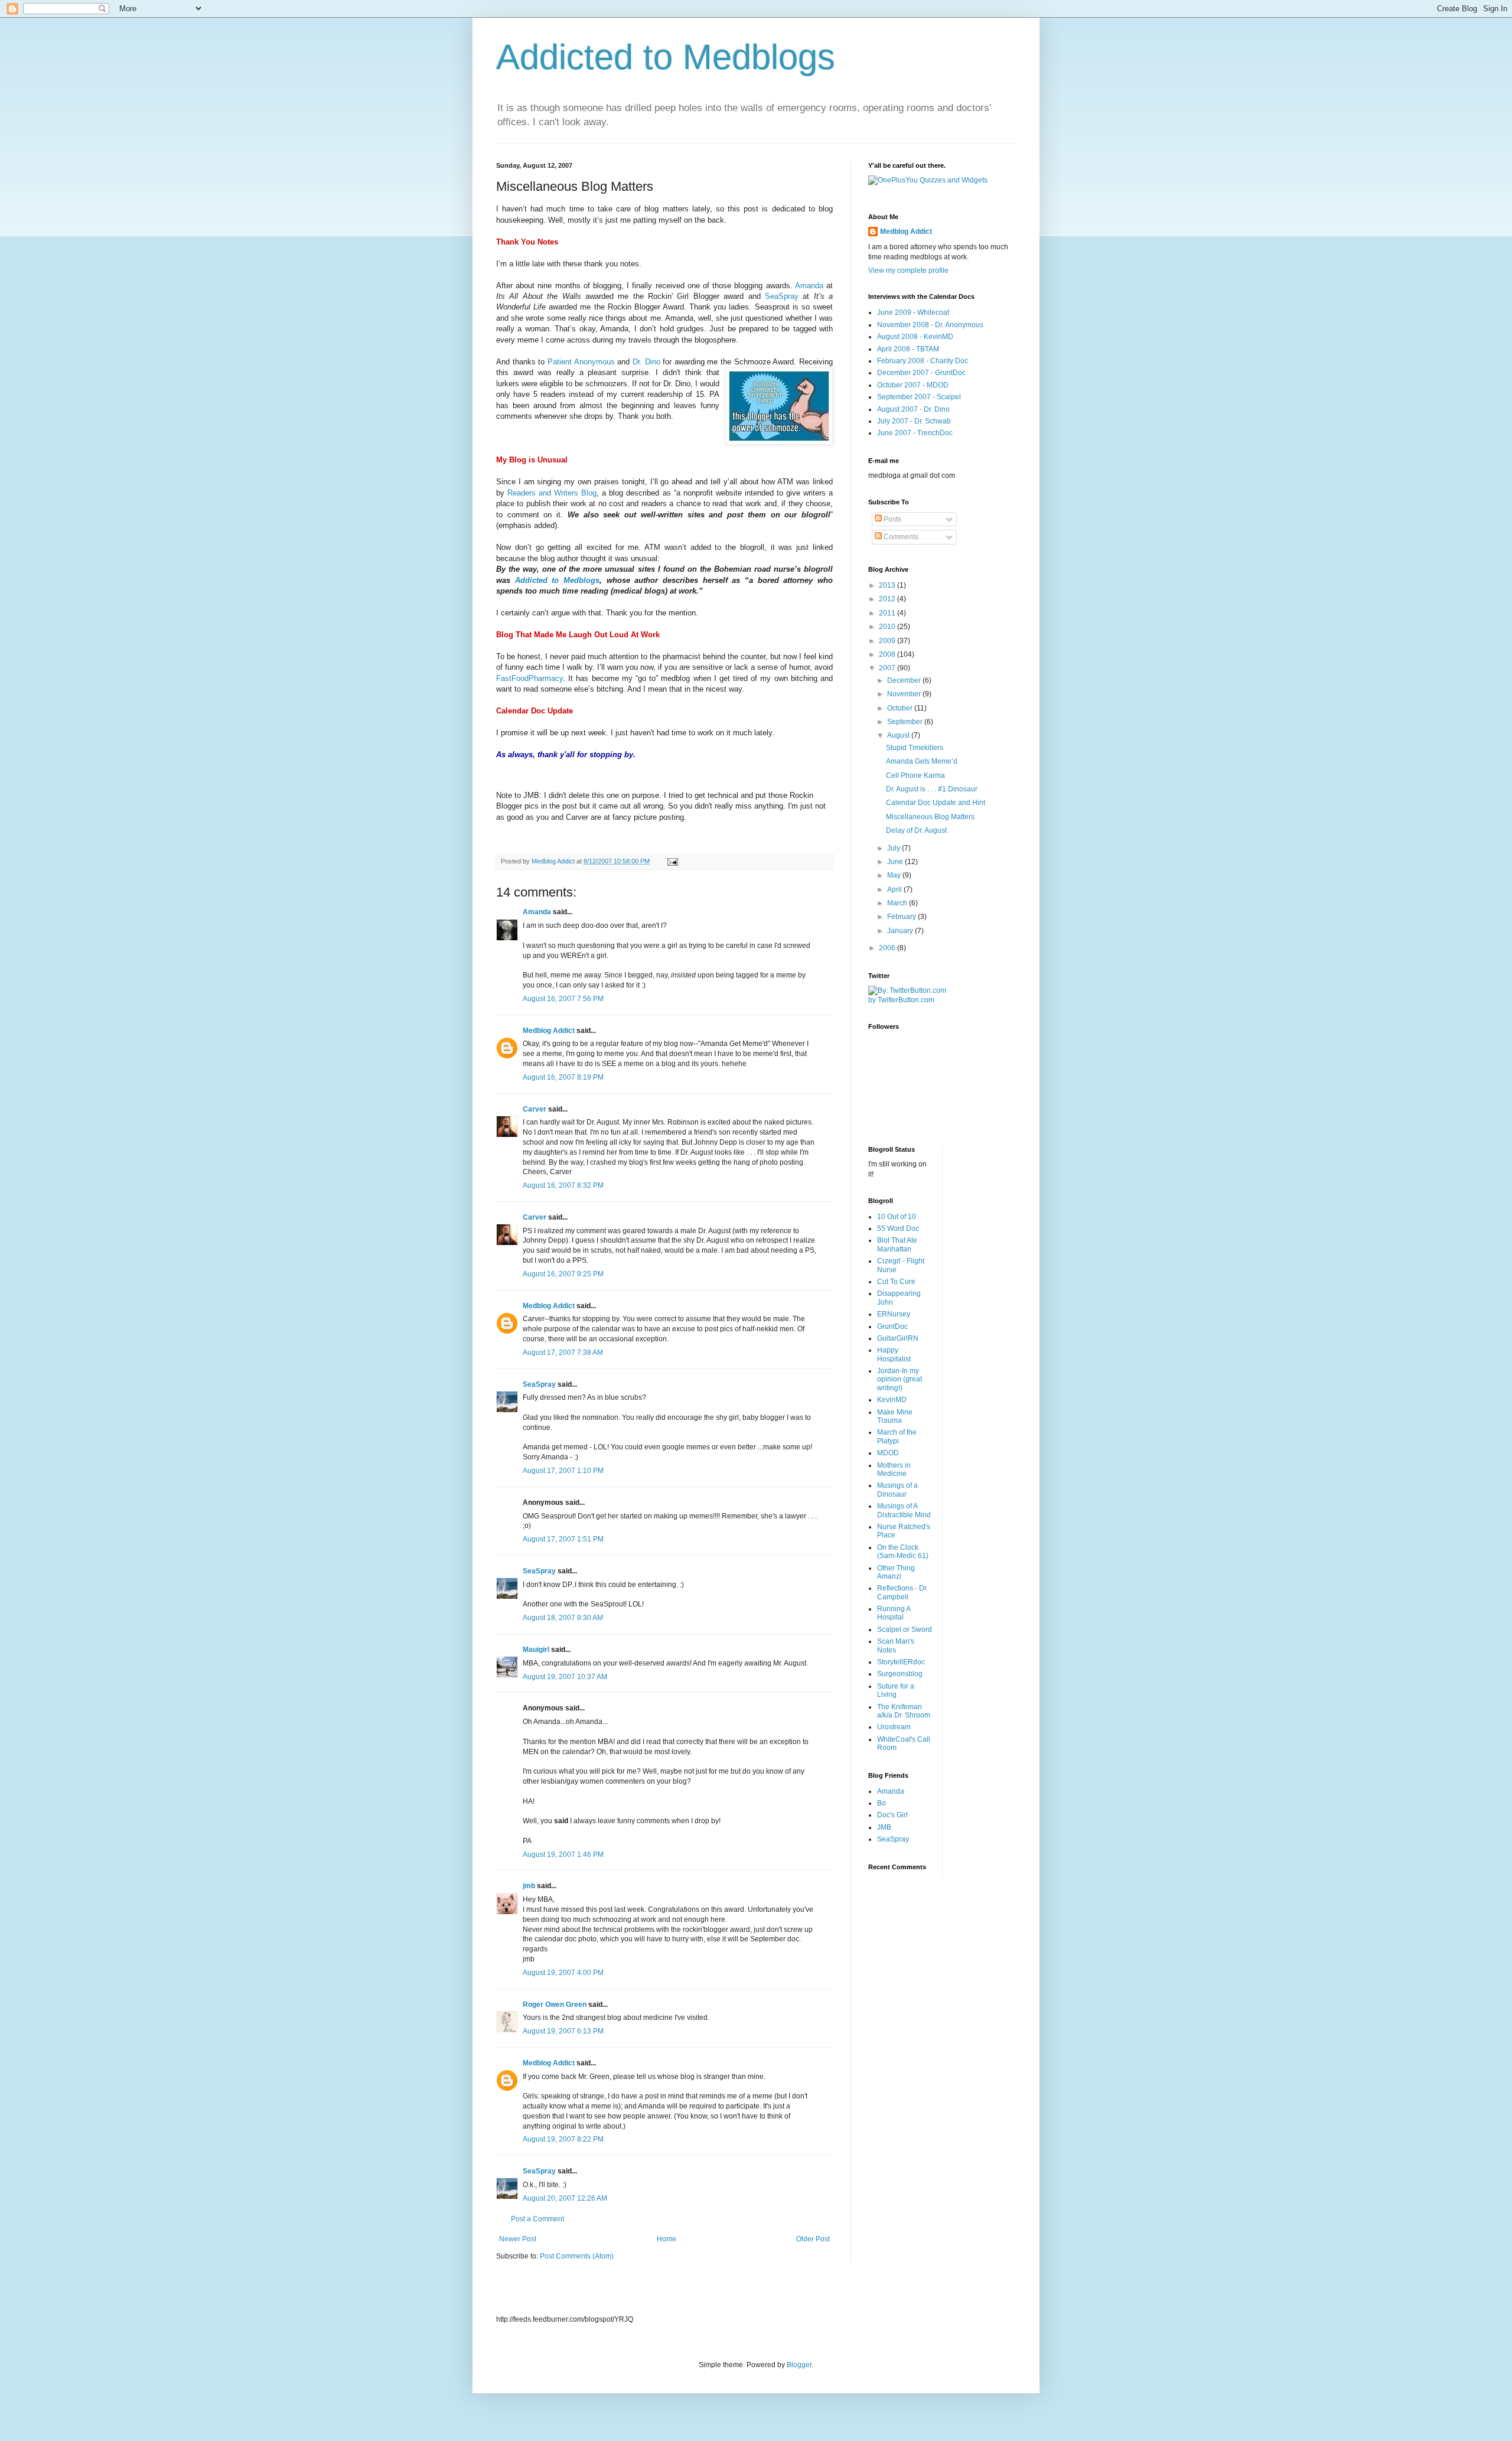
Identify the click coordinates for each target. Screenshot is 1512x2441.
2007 (888, 668)
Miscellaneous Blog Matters (930, 817)
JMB (884, 1827)
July (895, 848)
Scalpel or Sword (905, 1629)
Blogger (799, 2365)
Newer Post (518, 2239)
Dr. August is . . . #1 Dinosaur (932, 789)
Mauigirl (536, 1650)
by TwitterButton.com (901, 1000)
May (895, 875)
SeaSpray (782, 296)
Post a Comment (537, 2219)
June (896, 862)
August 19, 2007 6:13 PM (563, 2031)
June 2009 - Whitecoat (913, 312)
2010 (888, 627)
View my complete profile (908, 271)
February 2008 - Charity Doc (923, 361)
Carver (535, 1109)
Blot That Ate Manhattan (897, 1244)
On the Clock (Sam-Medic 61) (903, 1552)
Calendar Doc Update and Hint (936, 803)
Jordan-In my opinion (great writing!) (900, 1379)
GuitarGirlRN (898, 1338)
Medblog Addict (549, 1031)
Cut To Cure (896, 1282)
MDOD (888, 1453)
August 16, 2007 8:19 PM (563, 1077)
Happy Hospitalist (894, 1354)
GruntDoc (892, 1327)
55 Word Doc (898, 1228)
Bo (882, 1803)
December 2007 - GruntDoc (921, 373)
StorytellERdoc (901, 1662)
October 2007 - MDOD (913, 385)
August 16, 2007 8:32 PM (563, 1185)
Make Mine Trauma (895, 1416)
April (895, 889)
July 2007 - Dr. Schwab (914, 421)
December (905, 680)
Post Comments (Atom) (577, 2256)
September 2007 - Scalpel (919, 397)
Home (667, 2239)
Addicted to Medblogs (666, 57)
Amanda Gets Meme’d (922, 761)
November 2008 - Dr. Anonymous (930, 325)
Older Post (813, 2239)
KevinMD (892, 1400)
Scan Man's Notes (896, 1645)
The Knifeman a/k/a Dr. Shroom (904, 1711)
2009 (888, 641)
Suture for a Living (896, 1690)
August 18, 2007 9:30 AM (563, 1618)
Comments (900, 537)
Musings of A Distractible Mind (904, 1510)
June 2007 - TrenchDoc (915, 433)
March (898, 903)
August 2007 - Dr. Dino (913, 409)
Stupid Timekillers (915, 748)
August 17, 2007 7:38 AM (563, 1353)
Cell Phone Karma (915, 775)
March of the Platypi (897, 1436)
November (905, 694)
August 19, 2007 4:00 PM (563, 1973)
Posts (892, 519)
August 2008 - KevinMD (915, 337)
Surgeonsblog (900, 1674)
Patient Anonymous (581, 362)
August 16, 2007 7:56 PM (563, 999)
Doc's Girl (892, 1815)
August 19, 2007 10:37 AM (565, 1677)
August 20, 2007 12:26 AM (565, 2198)
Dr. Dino (646, 362)
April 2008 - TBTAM (908, 349)
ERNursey (894, 1314)
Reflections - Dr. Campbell (902, 1592)
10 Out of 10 (897, 1217)
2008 (888, 654)
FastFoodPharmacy (529, 678)
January (901, 931)
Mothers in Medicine (894, 1469)
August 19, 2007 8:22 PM (563, 2139)
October (901, 708)
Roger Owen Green (555, 2005)
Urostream (894, 1727)
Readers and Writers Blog (552, 493)
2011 (888, 613)
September (906, 722)
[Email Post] (672, 861)
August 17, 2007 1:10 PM (563, 1471)
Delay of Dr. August (916, 830)
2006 (888, 948)
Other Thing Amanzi (896, 1572)
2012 (888, 599)
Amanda (809, 286)
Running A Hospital (894, 1613)
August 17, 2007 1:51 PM (563, 1539)
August (899, 735)
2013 (888, 585)
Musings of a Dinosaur (897, 1490)
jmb (529, 1886)
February (902, 917)
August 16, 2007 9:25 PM (563, 1274)
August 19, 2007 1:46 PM (563, 1855)
